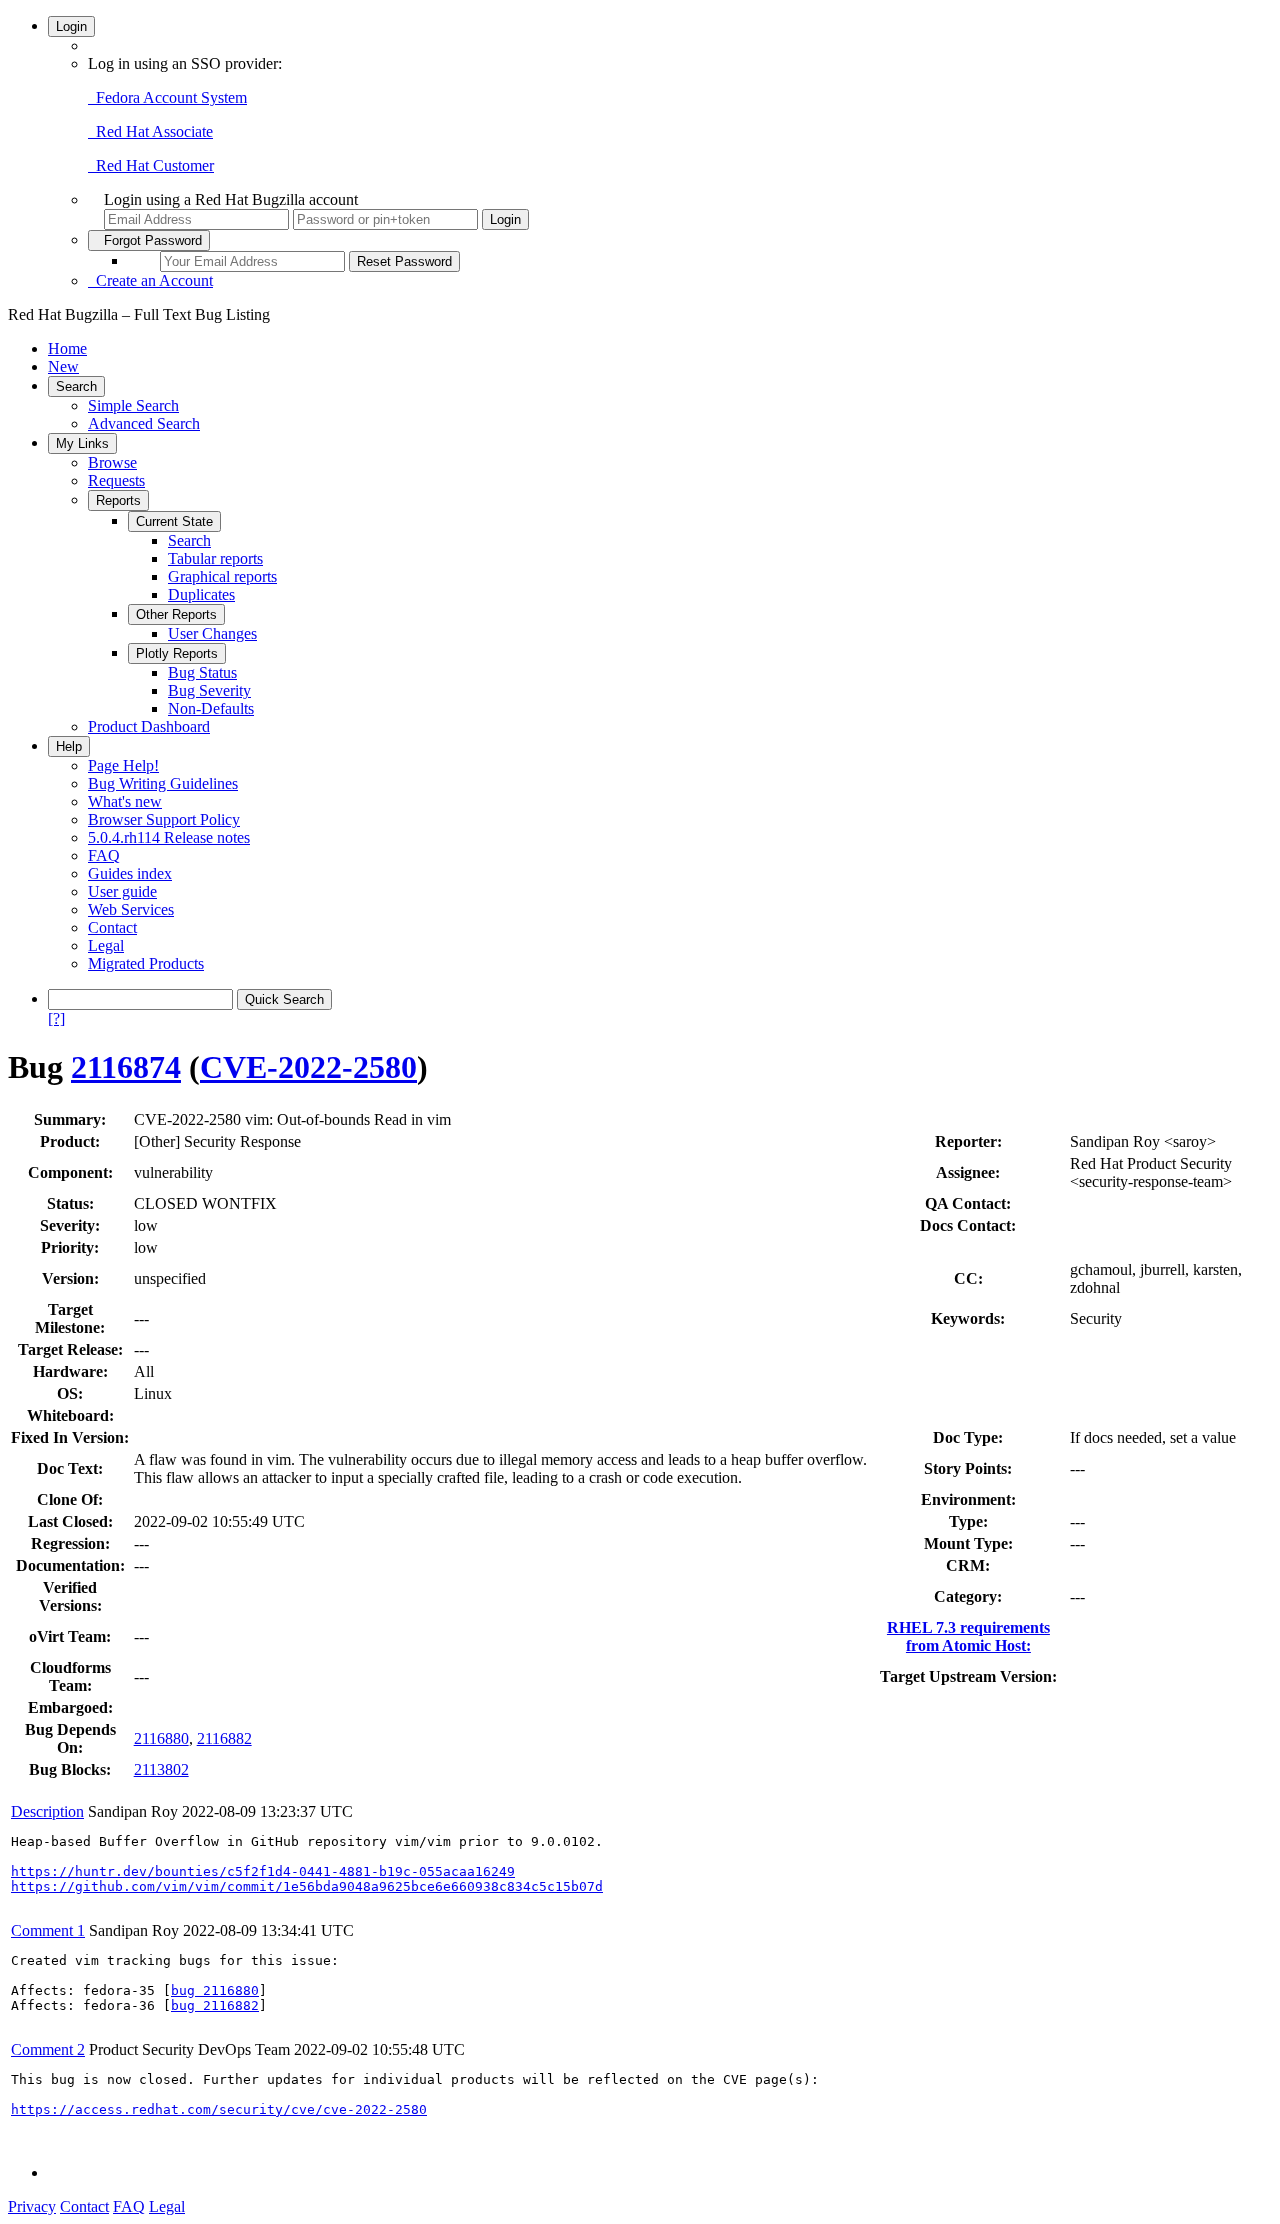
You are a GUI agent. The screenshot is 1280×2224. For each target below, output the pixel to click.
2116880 (161, 1738)
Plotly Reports (177, 653)
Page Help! (123, 765)
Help (69, 746)
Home (67, 348)
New (63, 366)
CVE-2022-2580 (308, 1067)
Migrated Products (146, 963)
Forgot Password (149, 240)
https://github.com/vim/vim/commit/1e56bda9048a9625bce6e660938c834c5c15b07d (307, 1886)
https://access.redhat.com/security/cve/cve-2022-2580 (219, 2109)
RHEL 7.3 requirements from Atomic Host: (968, 1636)
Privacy (32, 2206)
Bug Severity (209, 690)
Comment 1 (48, 1930)
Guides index (130, 873)
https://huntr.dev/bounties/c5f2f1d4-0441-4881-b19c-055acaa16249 (263, 1871)
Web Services (131, 909)
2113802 (161, 1769)
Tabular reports (215, 558)
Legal (106, 945)
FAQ (104, 855)
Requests (116, 480)
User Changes (212, 633)
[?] (56, 1018)
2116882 (224, 1738)
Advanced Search (144, 423)
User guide (122, 891)
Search (76, 386)
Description (47, 1811)
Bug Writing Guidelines (163, 783)
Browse (112, 462)
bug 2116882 (215, 2005)
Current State (174, 521)
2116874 (126, 1067)
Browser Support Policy (164, 819)
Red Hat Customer (151, 165)
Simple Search (133, 405)
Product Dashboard (149, 726)
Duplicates (201, 594)
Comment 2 (48, 2049)
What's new (125, 801)
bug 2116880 (215, 1990)
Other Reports (176, 614)
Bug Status (202, 672)
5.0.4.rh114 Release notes (169, 837)
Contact (112, 927)
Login (71, 26)
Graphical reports (222, 576)
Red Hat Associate (150, 131)
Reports (118, 500)
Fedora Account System (167, 97)
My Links (82, 443)
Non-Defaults (211, 708)
